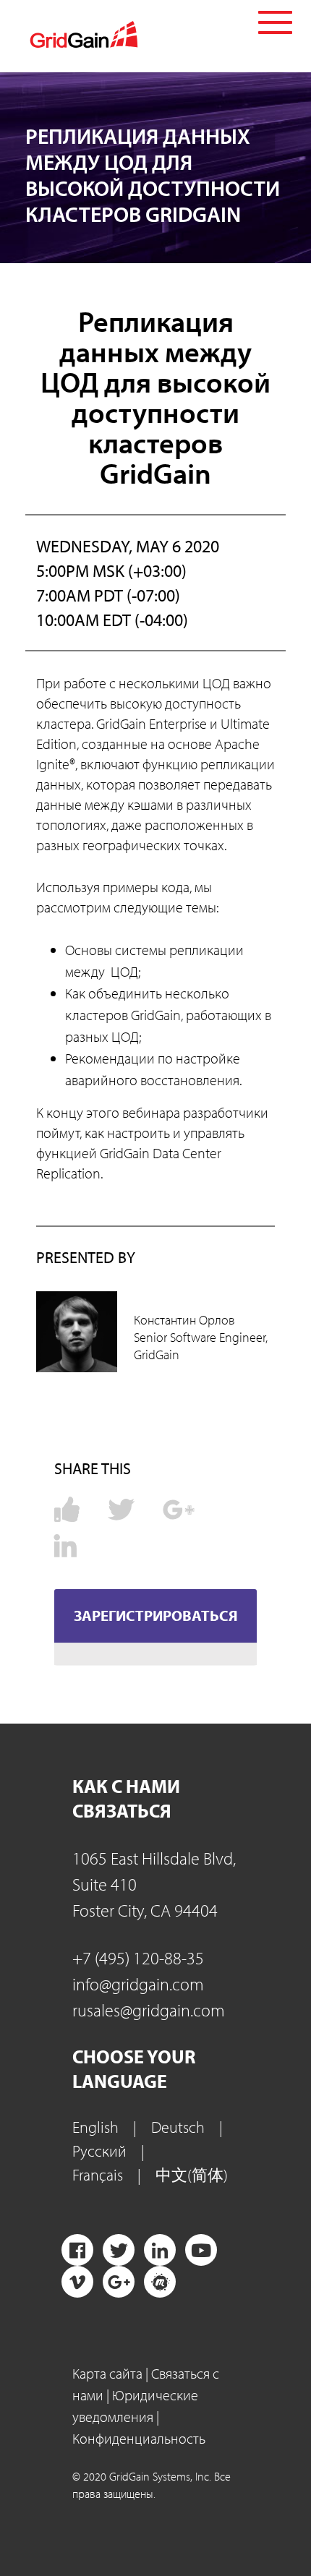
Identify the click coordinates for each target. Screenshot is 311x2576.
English (95, 2127)
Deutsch (178, 2127)
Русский (99, 2151)
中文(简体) (192, 2175)
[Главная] (84, 31)
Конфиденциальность (139, 2438)
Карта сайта (107, 2373)
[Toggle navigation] (275, 26)
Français (98, 2175)
